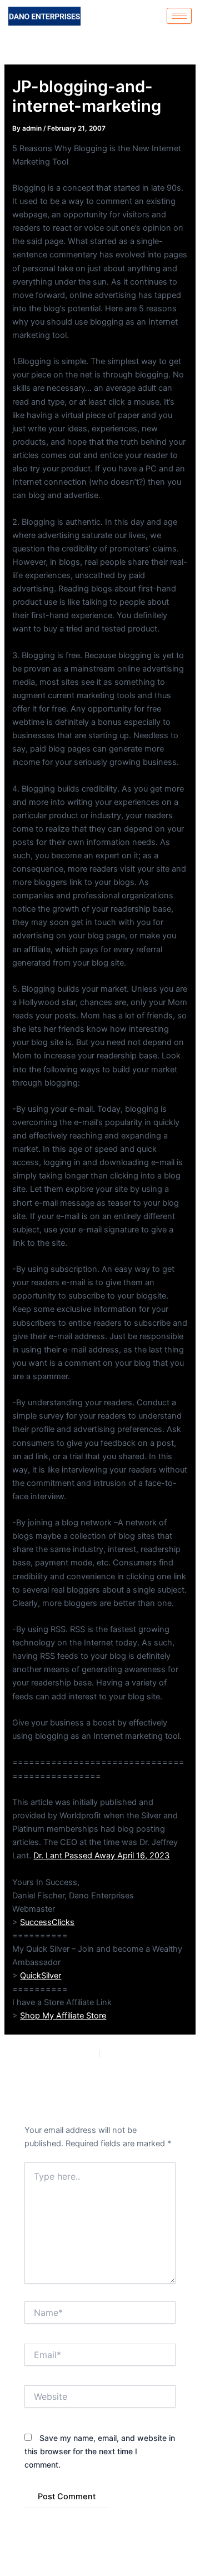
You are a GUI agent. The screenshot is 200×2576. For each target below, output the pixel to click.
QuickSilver (41, 1976)
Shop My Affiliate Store (63, 2016)
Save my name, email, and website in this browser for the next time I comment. (100, 2451)
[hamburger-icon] (179, 16)
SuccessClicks (47, 1922)
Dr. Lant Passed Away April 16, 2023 (101, 1856)
